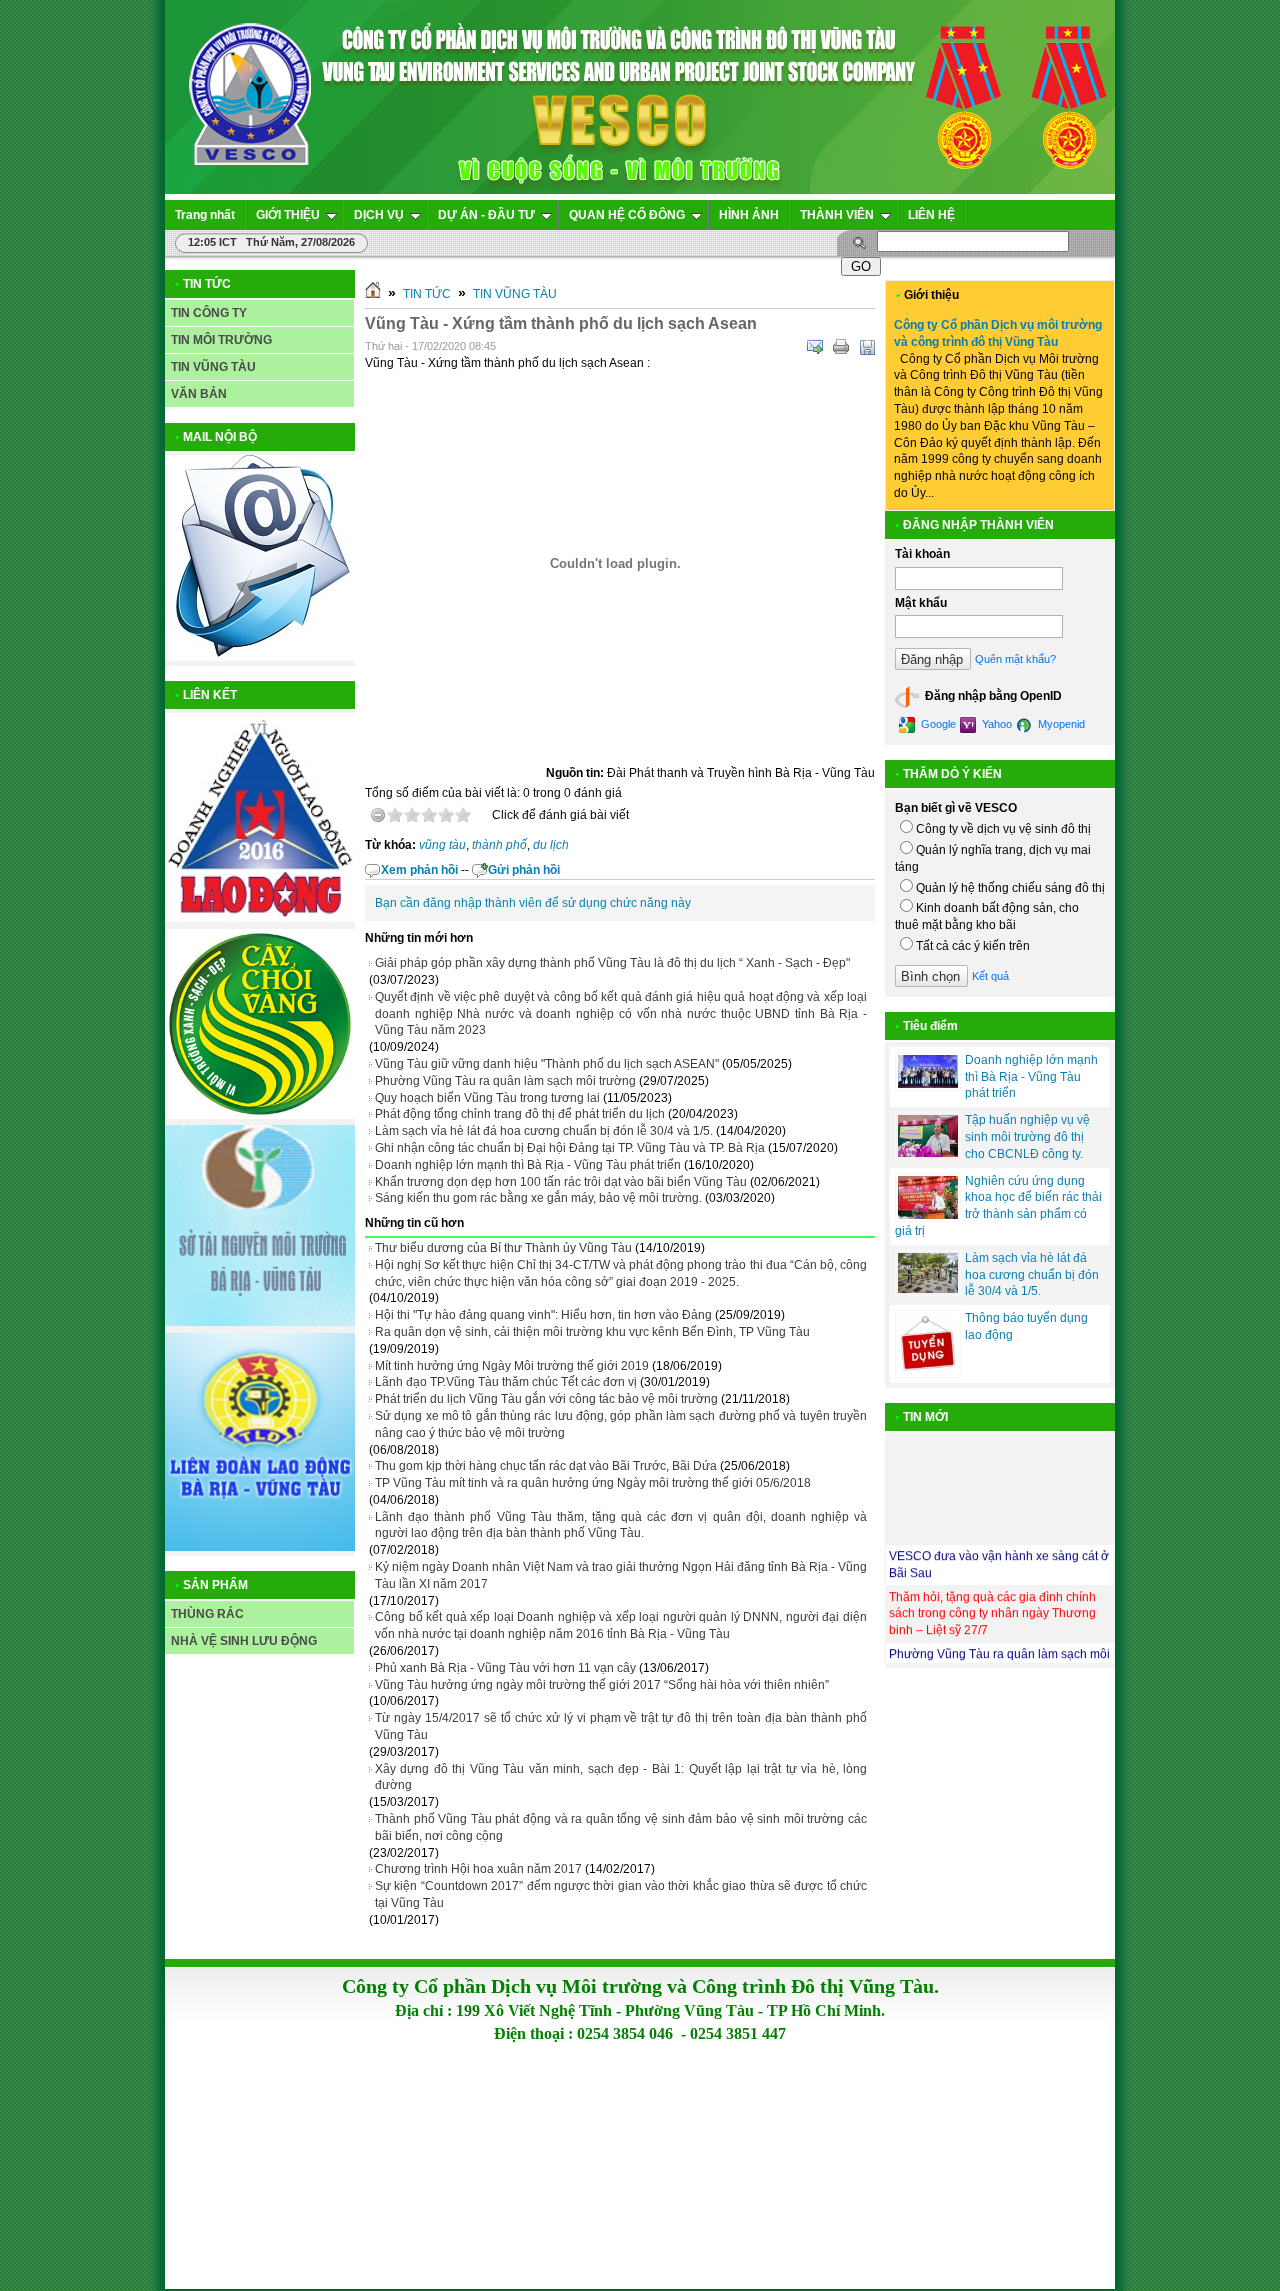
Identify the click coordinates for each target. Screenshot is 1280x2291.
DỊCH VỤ (379, 215)
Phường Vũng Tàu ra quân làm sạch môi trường (505, 1081)
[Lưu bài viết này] (867, 347)
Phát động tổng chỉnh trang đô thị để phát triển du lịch (520, 1114)
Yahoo (995, 724)
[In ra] (841, 347)
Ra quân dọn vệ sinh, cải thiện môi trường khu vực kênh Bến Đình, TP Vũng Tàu (592, 1332)
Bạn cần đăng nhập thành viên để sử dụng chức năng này (533, 903)
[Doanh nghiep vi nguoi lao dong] (260, 918)
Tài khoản (922, 554)
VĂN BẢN (199, 394)
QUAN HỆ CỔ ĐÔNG (627, 215)
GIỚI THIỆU (288, 215)
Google (937, 724)
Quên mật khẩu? (1015, 659)
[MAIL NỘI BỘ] (260, 657)
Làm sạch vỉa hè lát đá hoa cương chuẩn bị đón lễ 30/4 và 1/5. (544, 1131)
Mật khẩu (921, 603)
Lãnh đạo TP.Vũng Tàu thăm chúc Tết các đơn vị (506, 1382)
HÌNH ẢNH (749, 215)
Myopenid (1060, 724)
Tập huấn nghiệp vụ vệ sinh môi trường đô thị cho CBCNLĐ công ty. (1027, 1137)
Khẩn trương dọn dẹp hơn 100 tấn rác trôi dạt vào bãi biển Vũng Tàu (561, 1182)
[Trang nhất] (373, 294)
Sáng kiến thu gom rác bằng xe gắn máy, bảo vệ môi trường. (538, 1198)
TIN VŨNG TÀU (213, 367)
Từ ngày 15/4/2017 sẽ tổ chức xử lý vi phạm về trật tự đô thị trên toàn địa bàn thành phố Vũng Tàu (621, 1726)
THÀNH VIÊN (837, 215)
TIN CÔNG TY (209, 313)
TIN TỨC (427, 294)
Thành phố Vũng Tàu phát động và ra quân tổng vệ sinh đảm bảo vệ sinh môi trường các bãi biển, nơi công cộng (621, 1827)
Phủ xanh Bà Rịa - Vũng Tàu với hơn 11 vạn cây (505, 1668)
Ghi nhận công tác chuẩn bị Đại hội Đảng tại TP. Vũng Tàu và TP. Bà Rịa (570, 1148)
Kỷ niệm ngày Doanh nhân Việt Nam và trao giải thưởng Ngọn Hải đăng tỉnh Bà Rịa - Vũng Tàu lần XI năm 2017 (621, 1575)
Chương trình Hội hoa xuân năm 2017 (478, 1869)
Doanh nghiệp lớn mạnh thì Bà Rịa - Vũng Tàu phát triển (528, 1165)
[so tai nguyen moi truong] (260, 1322)
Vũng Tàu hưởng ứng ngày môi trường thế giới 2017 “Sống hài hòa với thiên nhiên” (602, 1685)
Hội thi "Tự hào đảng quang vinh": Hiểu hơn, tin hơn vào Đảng (543, 1315)
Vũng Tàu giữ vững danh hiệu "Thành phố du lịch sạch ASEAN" (547, 1064)
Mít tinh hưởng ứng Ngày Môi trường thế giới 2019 (512, 1366)
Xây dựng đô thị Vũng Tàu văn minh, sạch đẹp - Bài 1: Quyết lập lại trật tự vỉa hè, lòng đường (621, 1777)
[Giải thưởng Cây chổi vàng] (260, 1115)
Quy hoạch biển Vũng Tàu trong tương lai (487, 1098)
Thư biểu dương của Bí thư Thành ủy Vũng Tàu (503, 1248)
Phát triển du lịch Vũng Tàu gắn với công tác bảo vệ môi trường (546, 1399)
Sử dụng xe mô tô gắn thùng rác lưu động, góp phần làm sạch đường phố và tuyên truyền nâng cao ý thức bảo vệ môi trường (621, 1424)
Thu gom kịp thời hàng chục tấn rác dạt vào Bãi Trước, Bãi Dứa (546, 1466)
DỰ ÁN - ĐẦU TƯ (486, 215)
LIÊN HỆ (931, 215)
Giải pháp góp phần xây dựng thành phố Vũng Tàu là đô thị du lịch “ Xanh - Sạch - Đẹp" (612, 963)
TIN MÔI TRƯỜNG (221, 340)
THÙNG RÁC (207, 1614)
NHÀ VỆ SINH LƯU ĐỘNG (244, 1641)
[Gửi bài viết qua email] (815, 347)
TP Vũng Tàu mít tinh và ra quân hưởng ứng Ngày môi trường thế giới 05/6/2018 (593, 1483)
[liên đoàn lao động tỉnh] (260, 1547)
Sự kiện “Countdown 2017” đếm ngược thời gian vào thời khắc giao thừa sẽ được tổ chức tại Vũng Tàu (621, 1894)
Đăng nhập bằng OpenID (992, 697)
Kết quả (990, 976)
